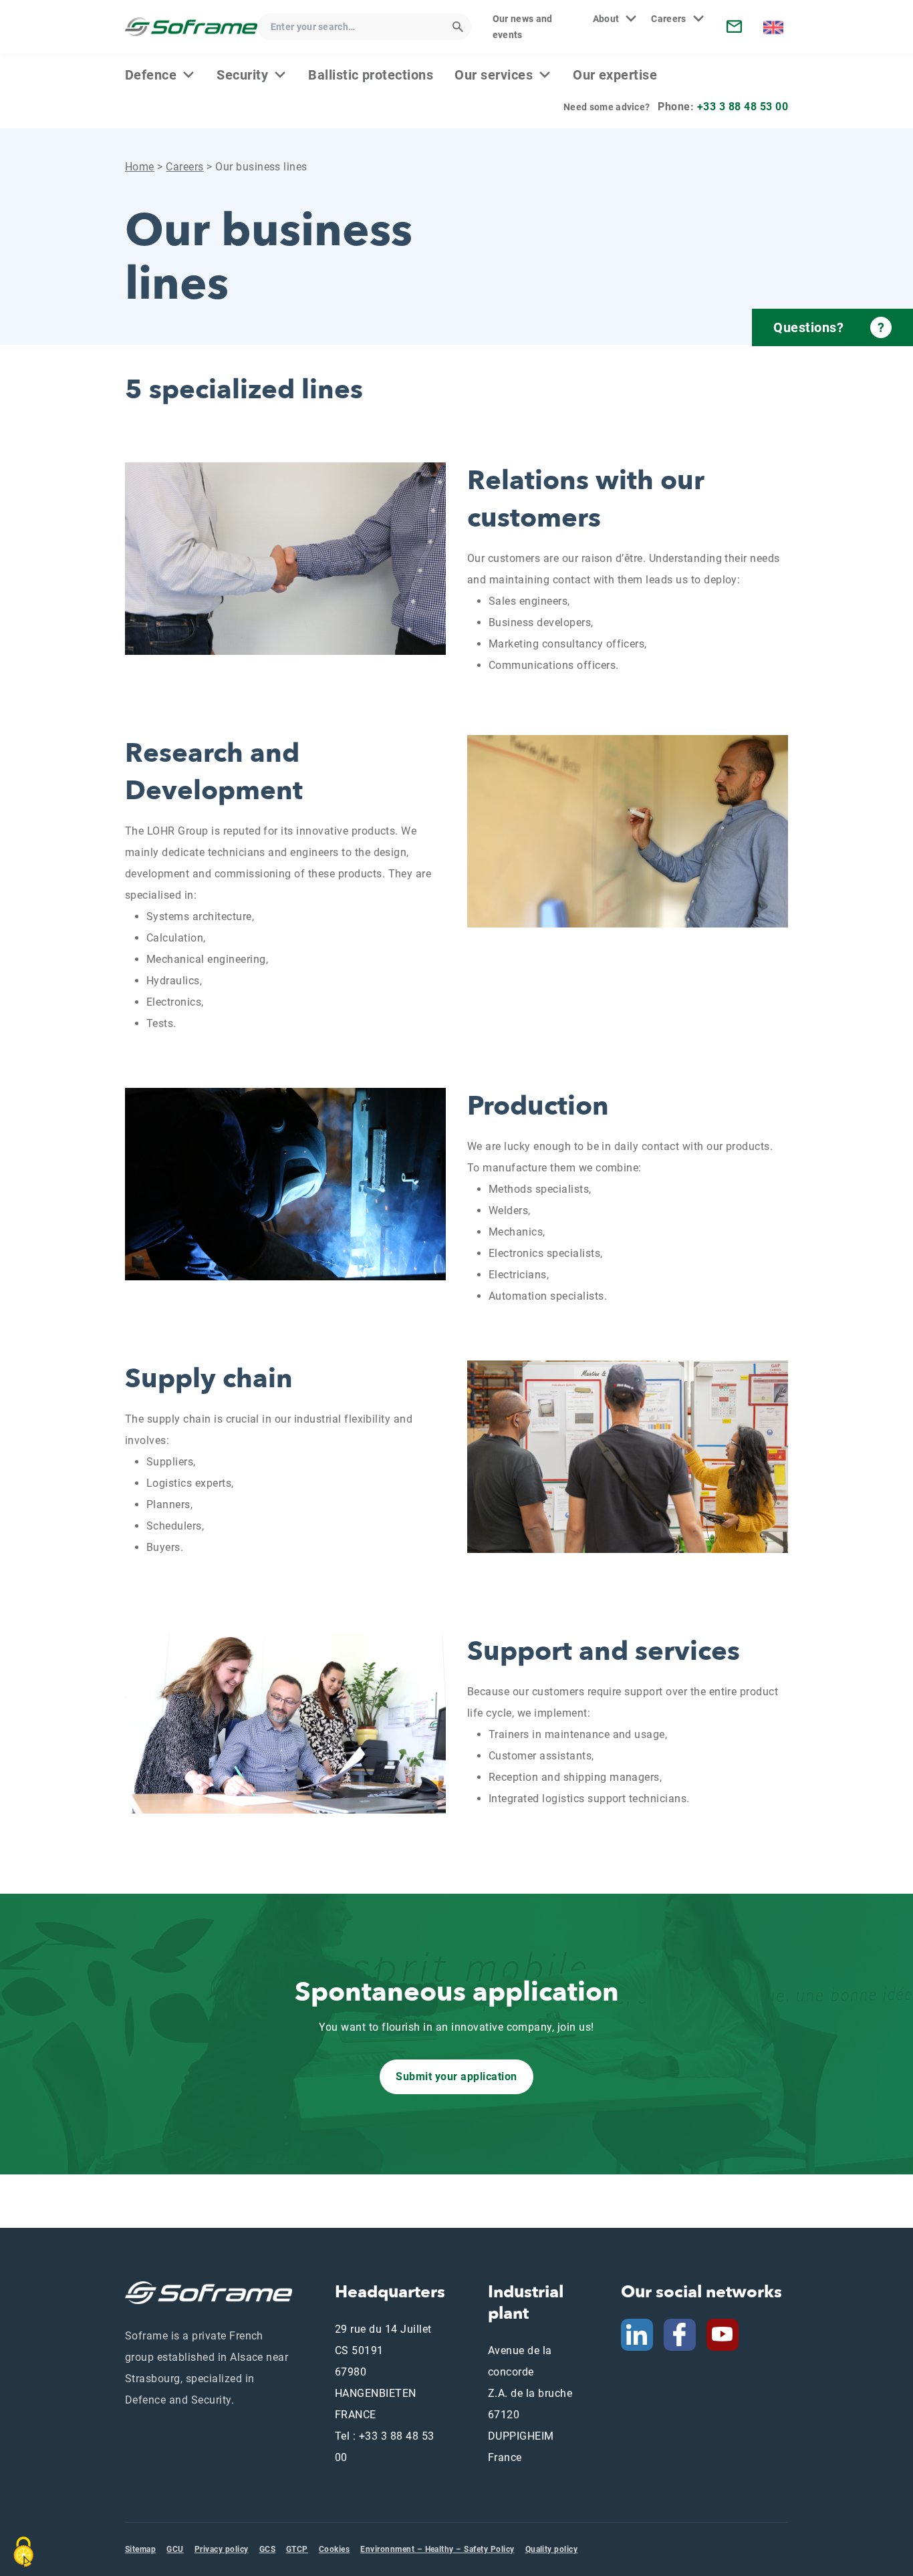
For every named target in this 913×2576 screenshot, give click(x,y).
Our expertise (615, 75)
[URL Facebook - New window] (680, 2334)
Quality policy (552, 2549)
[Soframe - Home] (191, 26)
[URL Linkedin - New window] (637, 2334)
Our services (494, 75)
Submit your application (456, 2077)
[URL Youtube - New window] (728, 2334)
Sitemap (140, 2549)
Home (140, 167)
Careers (668, 19)
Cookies (334, 2549)
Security (242, 75)
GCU (175, 2549)
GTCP (297, 2549)
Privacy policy (222, 2549)
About (606, 19)
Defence (151, 75)
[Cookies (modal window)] (23, 2552)
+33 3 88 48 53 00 (743, 107)
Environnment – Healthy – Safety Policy (437, 2549)
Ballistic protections (371, 75)
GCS (267, 2549)
